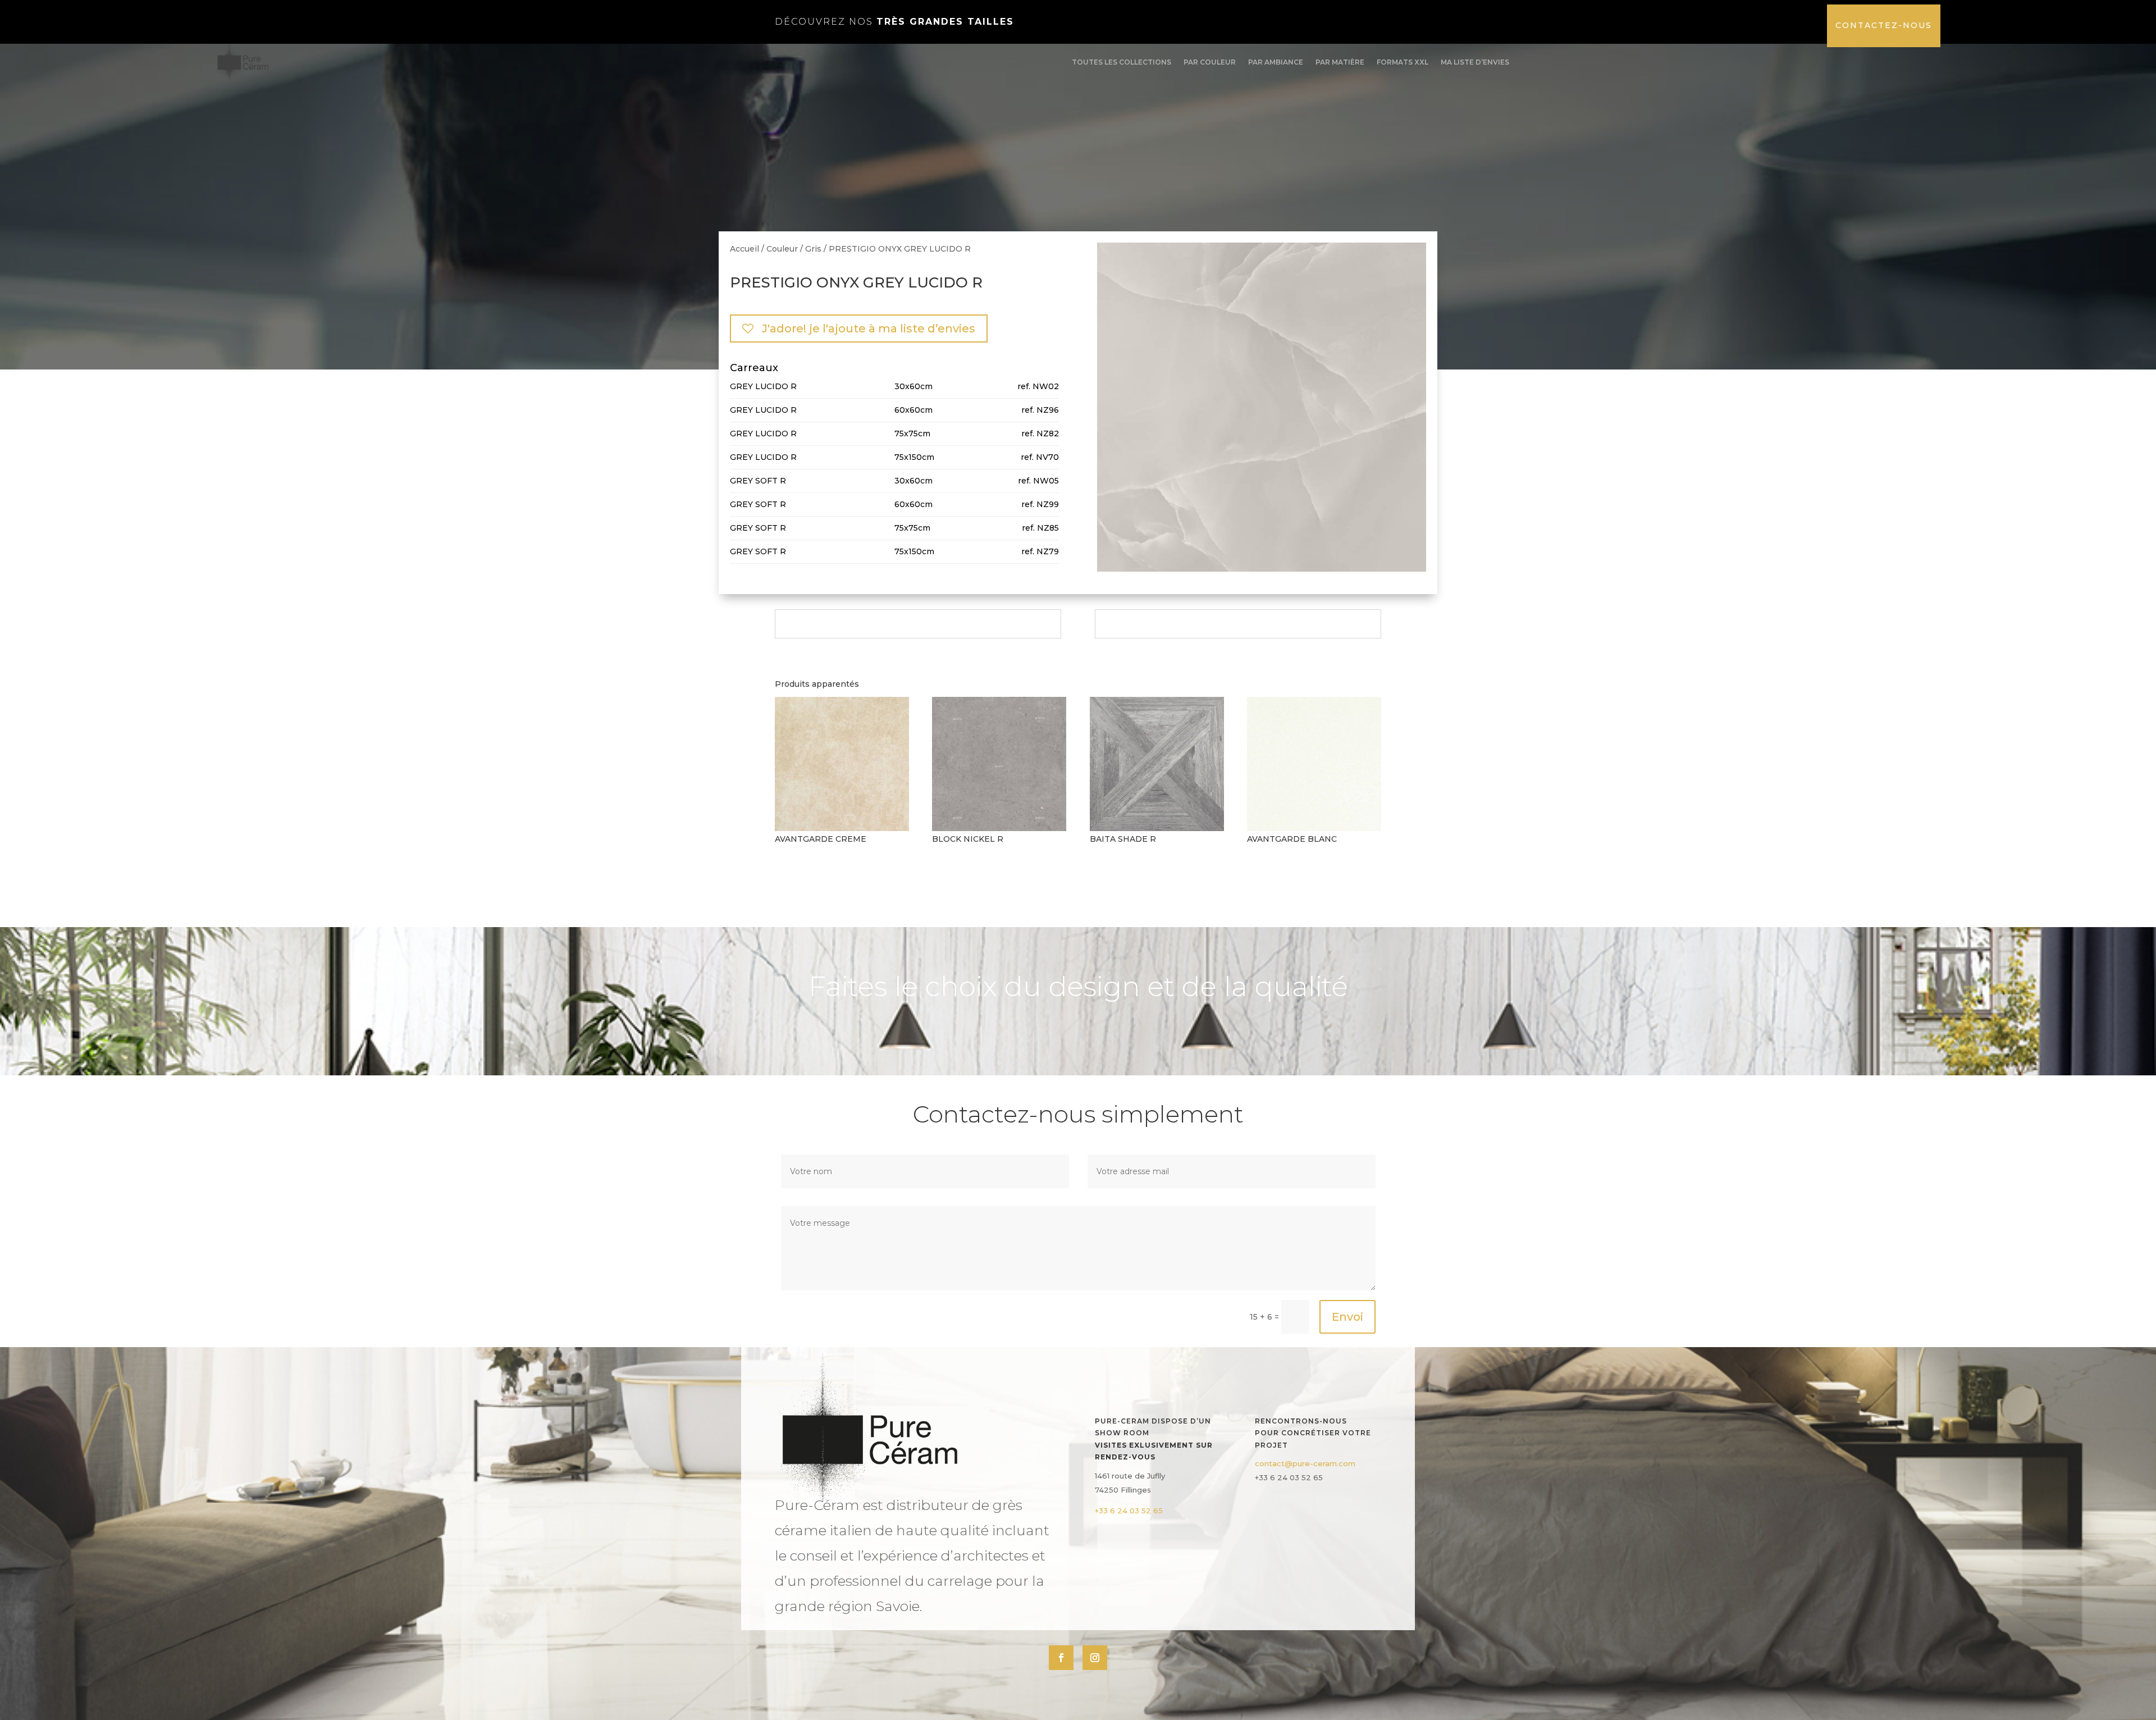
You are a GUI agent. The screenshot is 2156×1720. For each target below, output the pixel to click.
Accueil (744, 249)
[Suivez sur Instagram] (1095, 1658)
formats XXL (1403, 62)
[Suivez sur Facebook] (1061, 1658)
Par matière (1340, 62)
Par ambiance (1276, 62)
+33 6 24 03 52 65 (1129, 1511)
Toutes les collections (1122, 62)
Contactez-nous (1884, 25)
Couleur (782, 249)
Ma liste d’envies (1475, 62)
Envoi (1347, 1317)
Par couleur (1210, 62)
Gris (813, 249)
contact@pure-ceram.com (1305, 1463)
